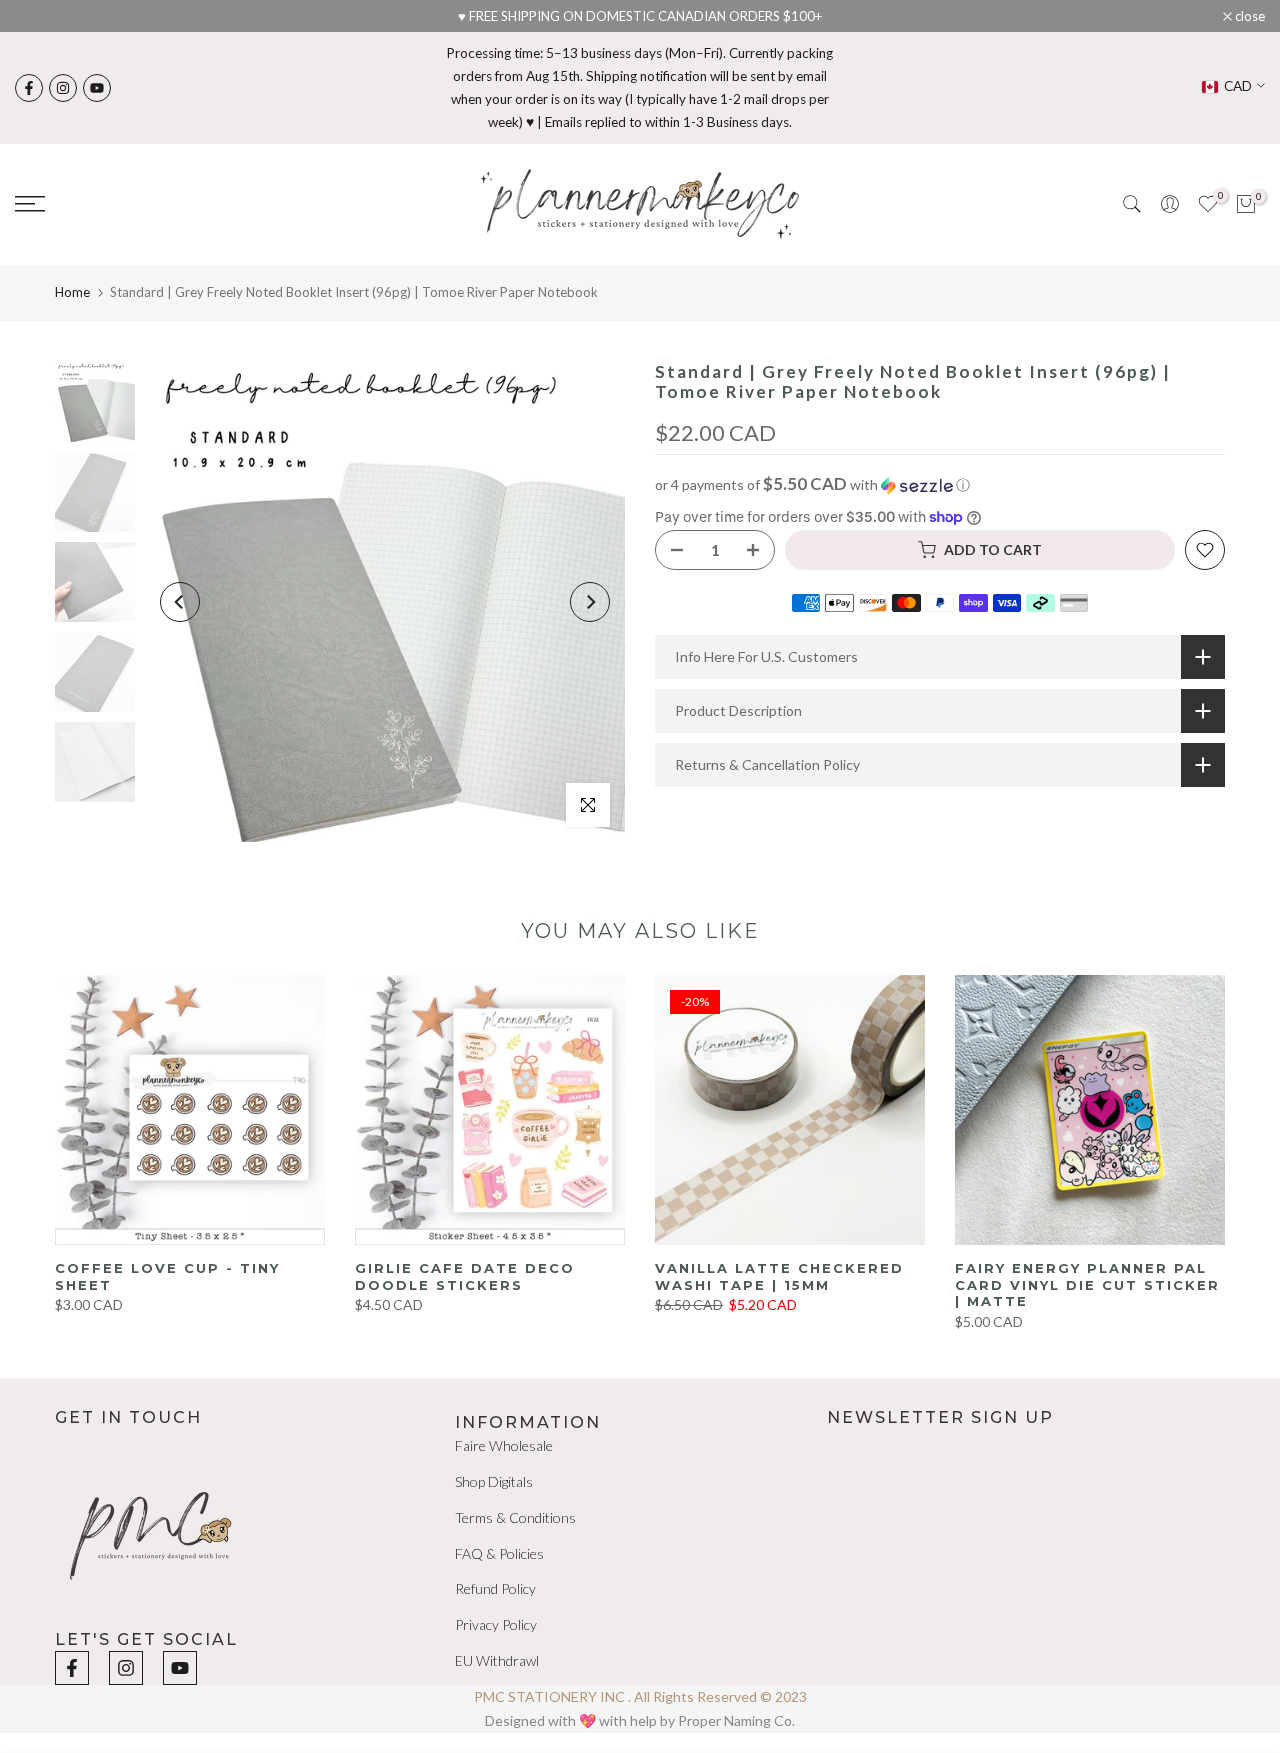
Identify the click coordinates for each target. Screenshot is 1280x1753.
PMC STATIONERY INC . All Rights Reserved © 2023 (640, 1696)
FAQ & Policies (499, 1553)
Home (72, 292)
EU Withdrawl (497, 1660)
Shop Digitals (494, 1481)
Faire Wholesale (504, 1445)
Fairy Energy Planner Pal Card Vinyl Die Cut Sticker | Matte (1087, 1284)
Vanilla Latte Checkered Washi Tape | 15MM (779, 1276)
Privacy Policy (496, 1624)
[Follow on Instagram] (63, 88)
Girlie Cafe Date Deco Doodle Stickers (465, 1276)
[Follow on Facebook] (29, 88)
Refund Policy (495, 1588)
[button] (940, 485)
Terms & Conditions (515, 1517)
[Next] (590, 602)
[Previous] (180, 602)
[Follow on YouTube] (97, 88)
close (40, 16)
